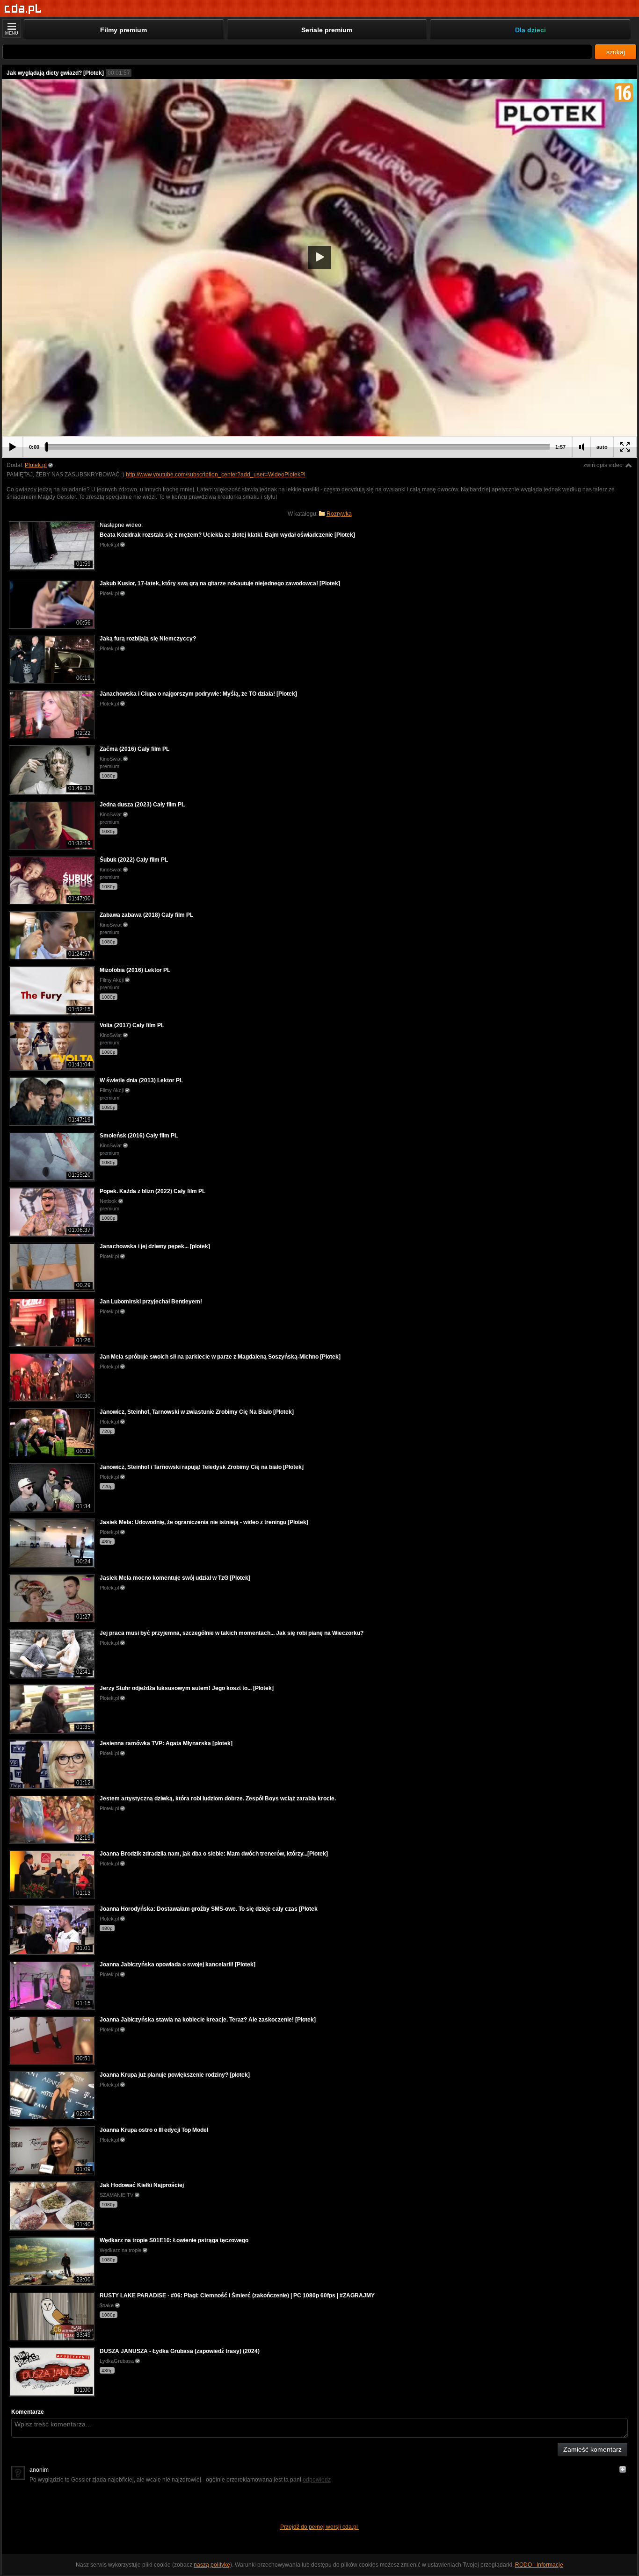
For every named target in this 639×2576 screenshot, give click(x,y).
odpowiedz (317, 2480)
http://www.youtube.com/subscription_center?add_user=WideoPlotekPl (216, 475)
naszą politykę (212, 2565)
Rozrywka (339, 514)
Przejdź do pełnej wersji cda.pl (320, 2527)
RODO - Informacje (539, 2565)
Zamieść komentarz (592, 2449)
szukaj (616, 52)
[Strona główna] (23, 9)
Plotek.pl (36, 465)
